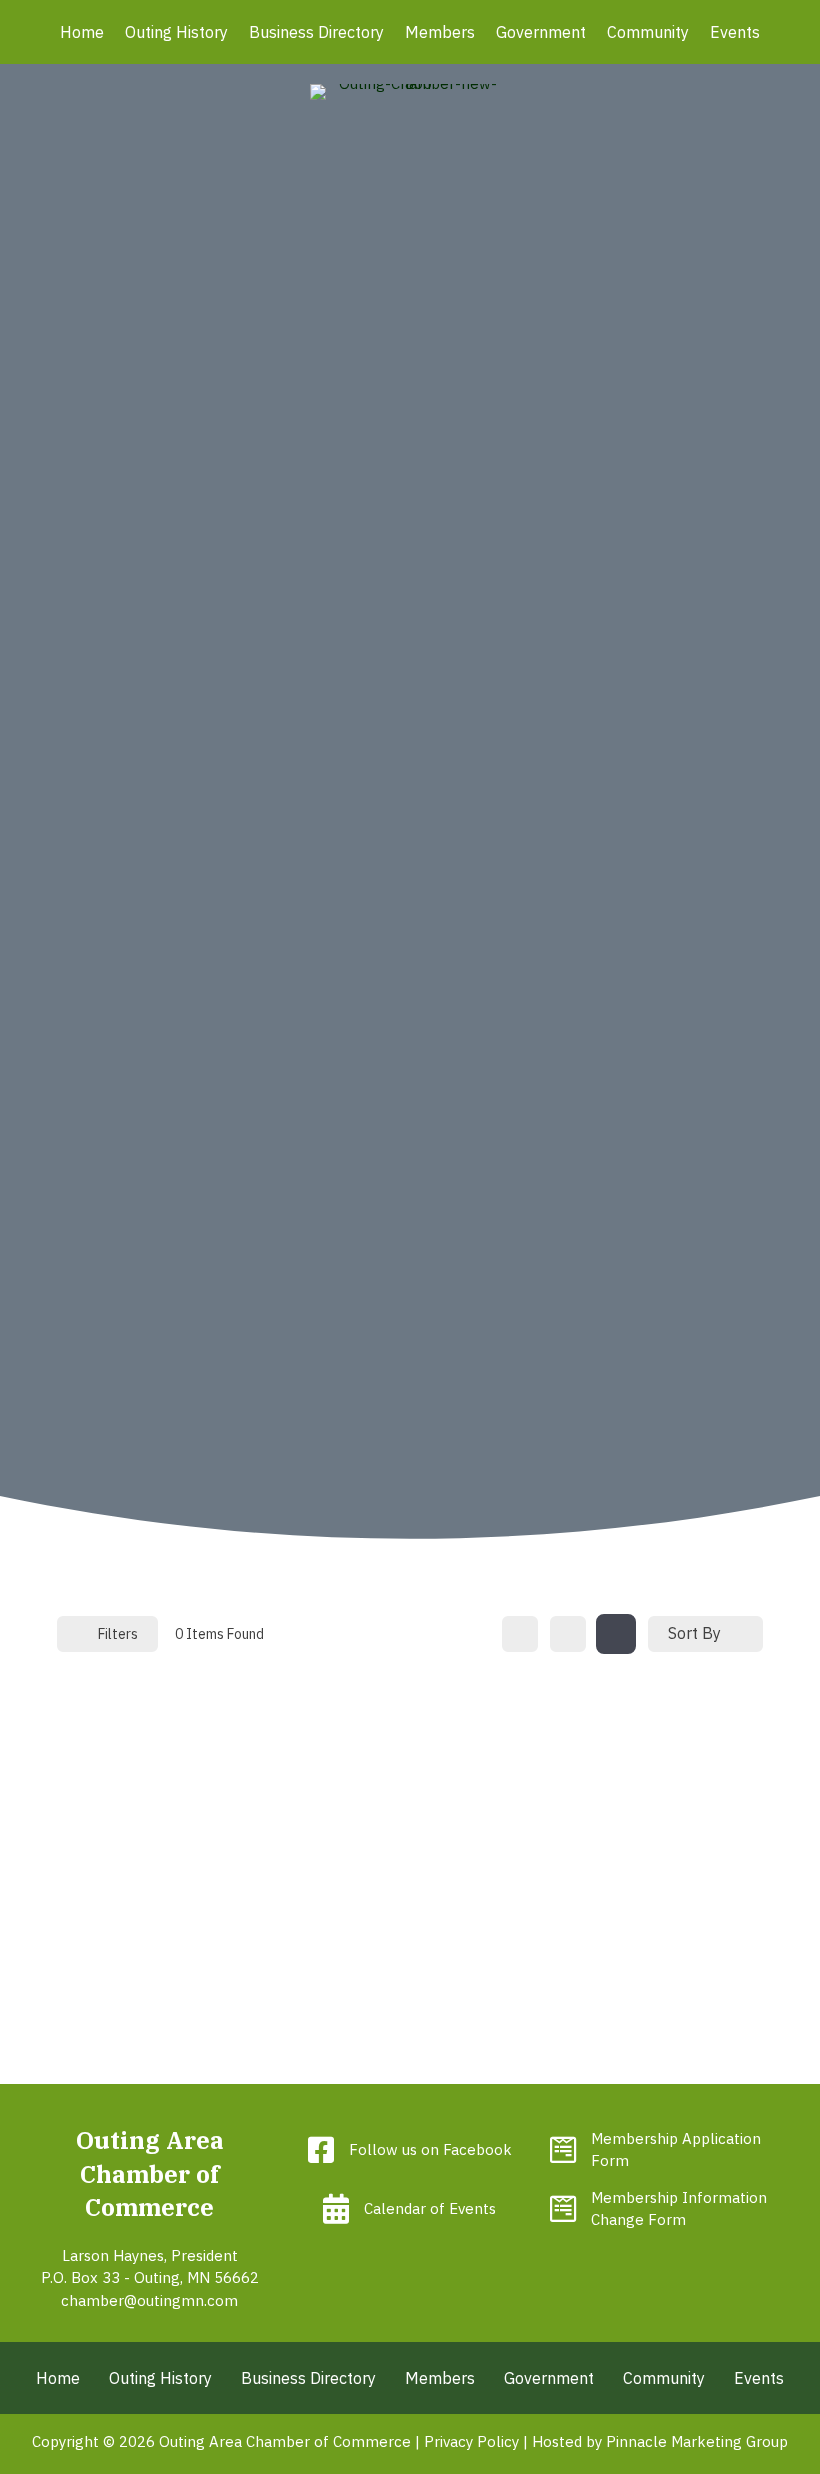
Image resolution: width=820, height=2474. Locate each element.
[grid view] (520, 1634)
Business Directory (316, 32)
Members (440, 32)
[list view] (568, 1634)
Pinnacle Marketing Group (697, 2441)
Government (541, 32)
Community (648, 32)
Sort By (694, 1633)
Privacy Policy (471, 2441)
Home (82, 32)
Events (735, 32)
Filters (118, 1634)
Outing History (176, 32)
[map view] (616, 1634)
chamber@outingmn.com (149, 2300)
